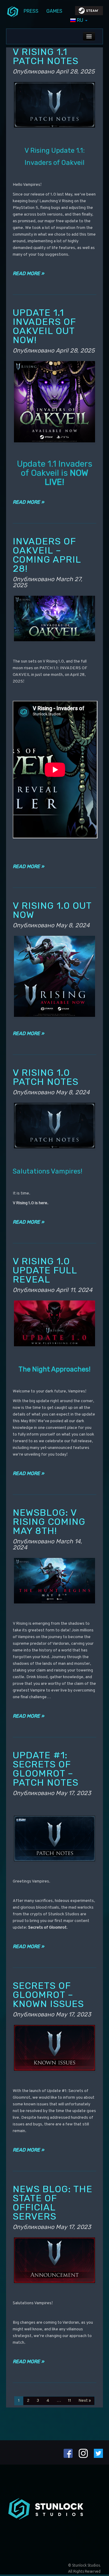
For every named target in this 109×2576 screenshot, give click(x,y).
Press (31, 11)
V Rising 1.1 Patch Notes (46, 56)
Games (54, 11)
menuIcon (13, 11)
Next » (85, 2401)
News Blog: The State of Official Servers (53, 2203)
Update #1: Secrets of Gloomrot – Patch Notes (46, 1769)
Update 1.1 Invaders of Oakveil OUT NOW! (44, 326)
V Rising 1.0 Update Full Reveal (45, 1270)
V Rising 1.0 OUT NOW (52, 910)
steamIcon (89, 12)
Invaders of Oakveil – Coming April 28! (47, 555)
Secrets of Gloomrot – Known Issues (48, 1995)
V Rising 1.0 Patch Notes (46, 1077)
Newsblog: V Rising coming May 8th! (49, 1522)
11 (70, 2401)
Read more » (28, 273)
